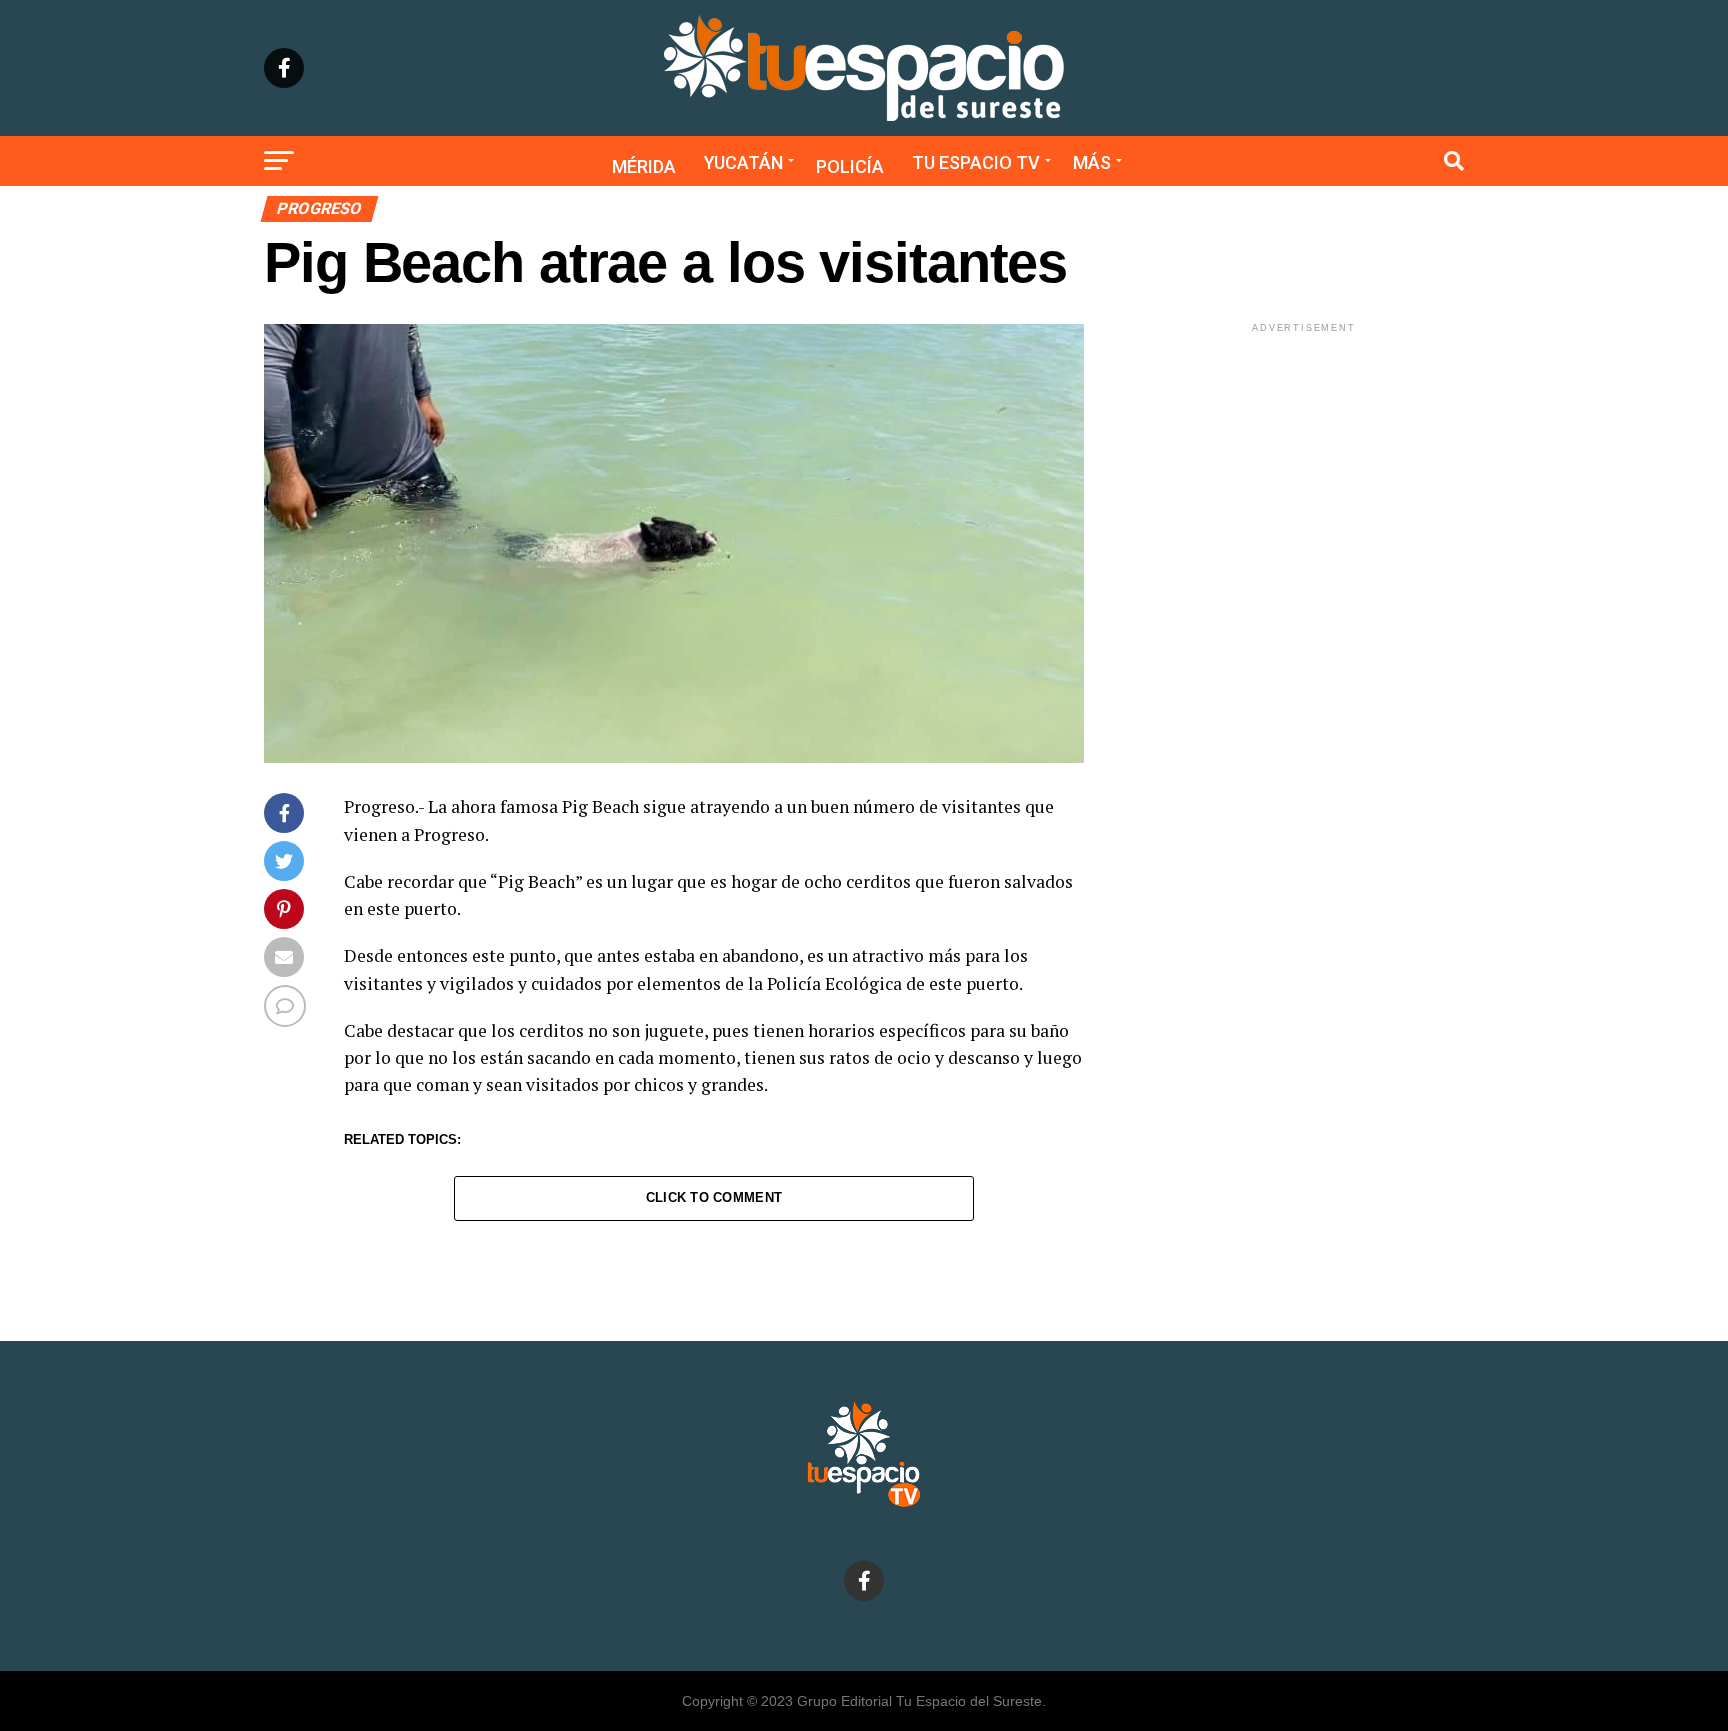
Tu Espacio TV (976, 162)
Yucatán (743, 162)
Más (1092, 162)
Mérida (644, 166)
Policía (850, 166)
